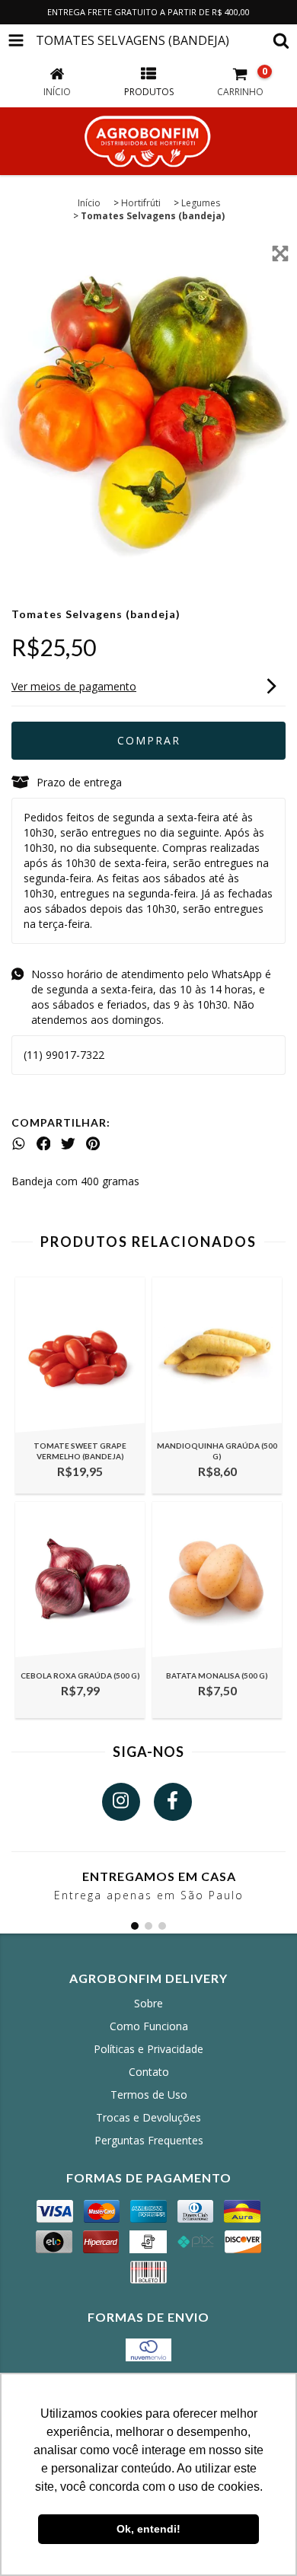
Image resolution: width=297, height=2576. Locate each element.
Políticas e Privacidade (148, 2049)
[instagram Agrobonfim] (121, 1802)
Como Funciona (149, 2026)
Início (89, 203)
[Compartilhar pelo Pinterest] (93, 1143)
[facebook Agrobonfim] (173, 1802)
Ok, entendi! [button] (148, 2529)
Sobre (148, 2003)
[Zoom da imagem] (280, 253)
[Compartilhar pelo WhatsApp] (19, 1143)
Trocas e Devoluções (148, 2117)
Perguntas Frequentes (149, 2140)
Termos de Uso (149, 2095)
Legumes (201, 203)
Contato (149, 2072)
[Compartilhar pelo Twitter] (68, 1143)
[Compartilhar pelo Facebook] (44, 1143)
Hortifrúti (141, 203)
